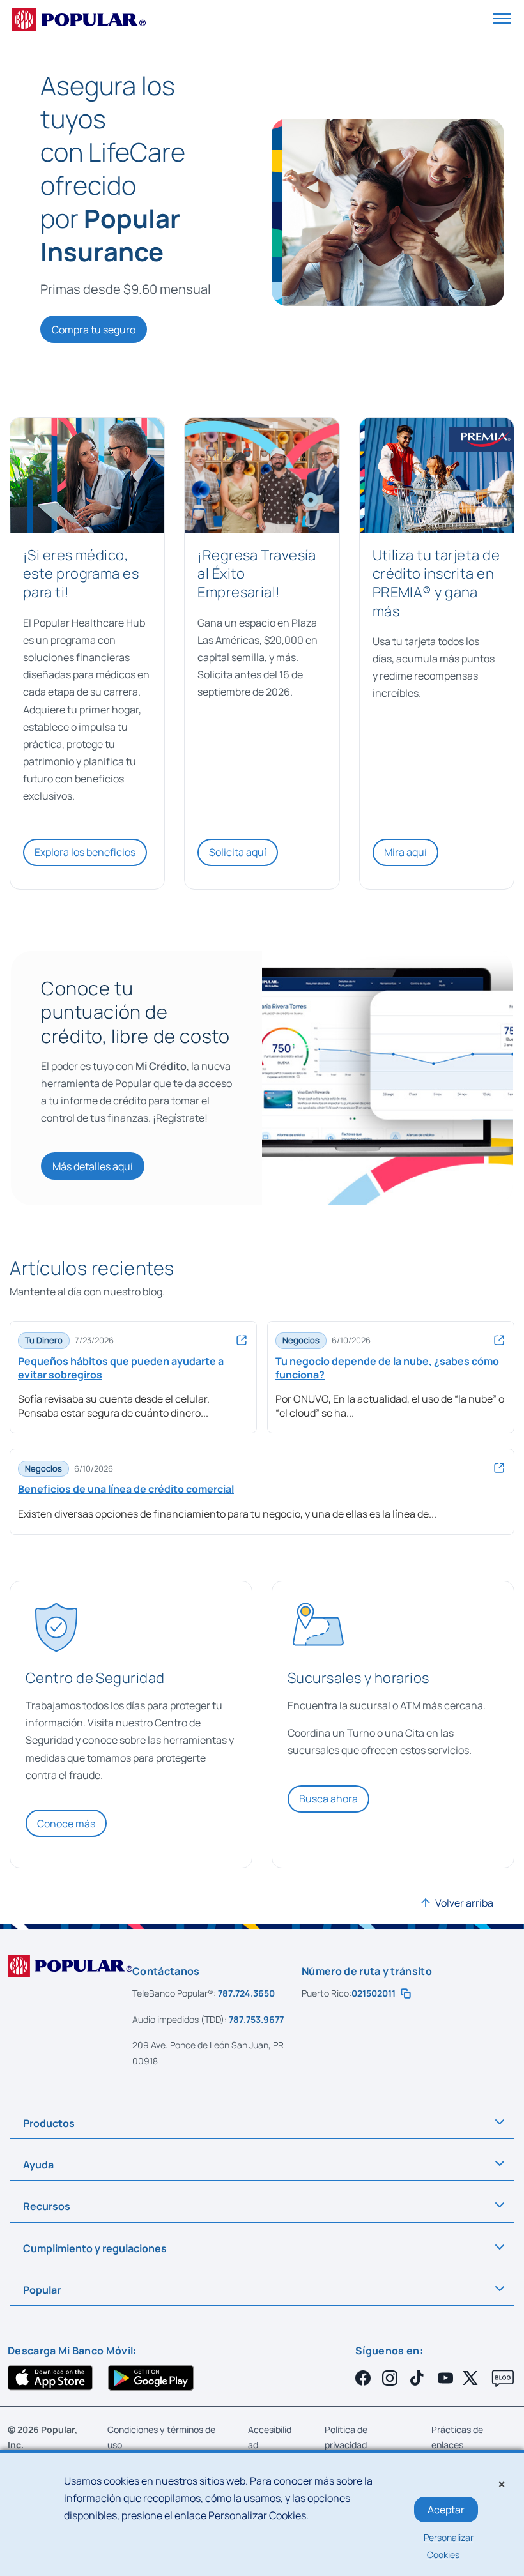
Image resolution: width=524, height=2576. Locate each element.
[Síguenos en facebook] (365, 2378)
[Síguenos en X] (472, 2378)
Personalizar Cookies (449, 2546)
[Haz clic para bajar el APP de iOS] (50, 2378)
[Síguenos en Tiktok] (419, 2378)
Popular (42, 2290)
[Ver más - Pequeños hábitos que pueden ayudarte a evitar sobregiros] (242, 1340)
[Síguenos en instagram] (392, 2378)
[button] (502, 18)
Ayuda (38, 2165)
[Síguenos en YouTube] (445, 2378)
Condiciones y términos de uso (161, 2437)
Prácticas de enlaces (457, 2437)
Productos (49, 2123)
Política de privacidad (346, 2437)
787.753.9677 (256, 2019)
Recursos (47, 2206)
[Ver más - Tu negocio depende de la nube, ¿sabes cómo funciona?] (500, 1340)
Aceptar (446, 2510)
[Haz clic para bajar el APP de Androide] (150, 2378)
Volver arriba (464, 1903)
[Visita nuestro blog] (503, 2379)
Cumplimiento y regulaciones (95, 2248)
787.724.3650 (246, 1993)
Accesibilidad (270, 2437)
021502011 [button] (375, 1993)
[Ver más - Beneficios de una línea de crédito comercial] (500, 1468)
